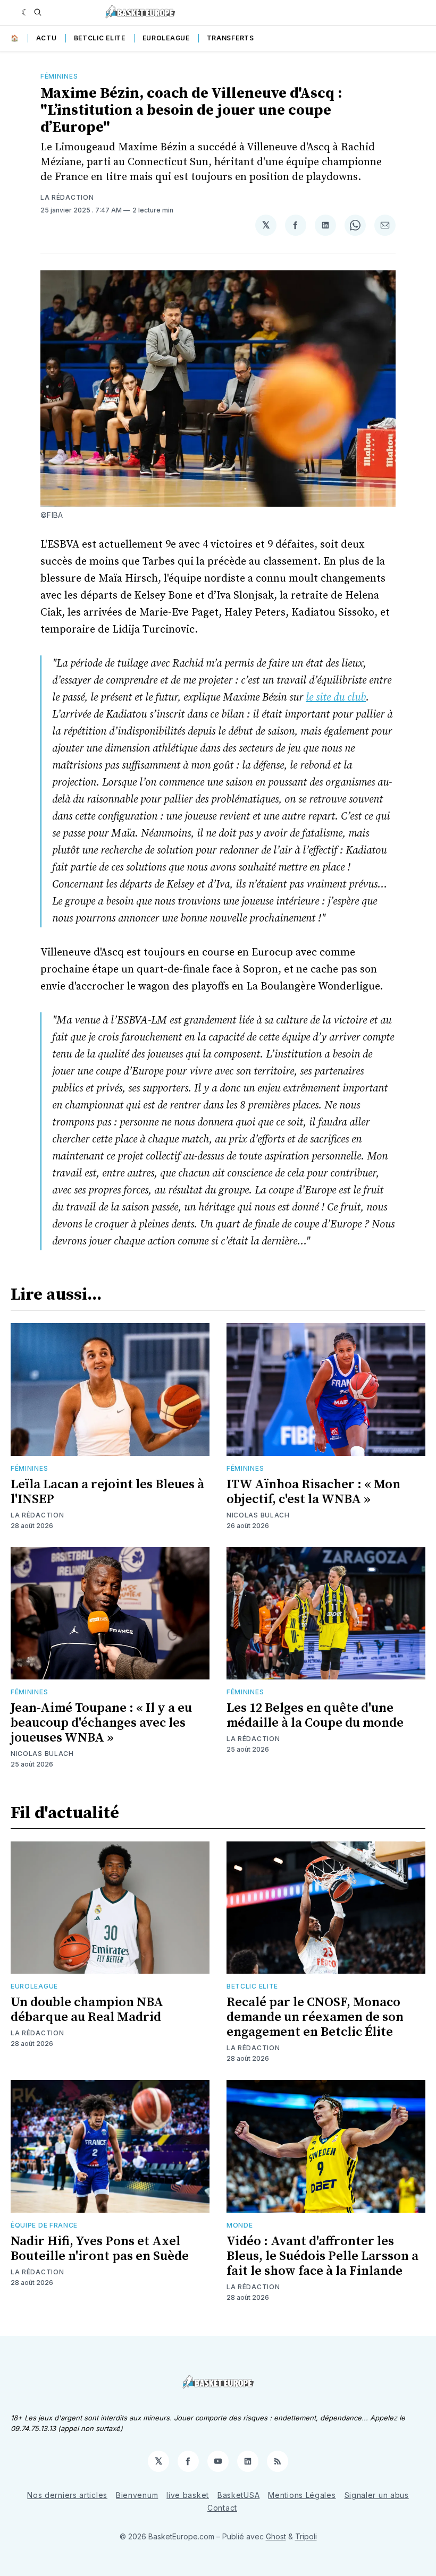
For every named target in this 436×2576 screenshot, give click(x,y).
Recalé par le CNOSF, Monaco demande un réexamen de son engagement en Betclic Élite (315, 2017)
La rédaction (67, 197)
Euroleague (166, 38)
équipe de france (44, 2225)
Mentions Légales (302, 2495)
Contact (222, 2508)
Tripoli (306, 2536)
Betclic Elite (100, 38)
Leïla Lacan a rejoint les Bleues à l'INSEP (107, 1492)
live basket (188, 2495)
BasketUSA (238, 2495)
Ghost (276, 2536)
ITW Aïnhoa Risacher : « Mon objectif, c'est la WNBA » (313, 1492)
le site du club (336, 698)
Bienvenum (137, 2495)
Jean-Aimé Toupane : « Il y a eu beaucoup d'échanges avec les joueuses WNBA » (101, 1723)
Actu (47, 38)
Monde (240, 2225)
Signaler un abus (377, 2495)
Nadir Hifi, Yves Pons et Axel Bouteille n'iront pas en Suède (100, 2249)
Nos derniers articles (67, 2495)
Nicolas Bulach (258, 1515)
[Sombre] (25, 12)
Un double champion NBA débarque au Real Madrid (87, 2010)
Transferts (230, 38)
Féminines (59, 76)
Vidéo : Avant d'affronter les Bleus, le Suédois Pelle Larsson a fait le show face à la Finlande (322, 2256)
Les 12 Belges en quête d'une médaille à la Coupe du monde (315, 1716)
